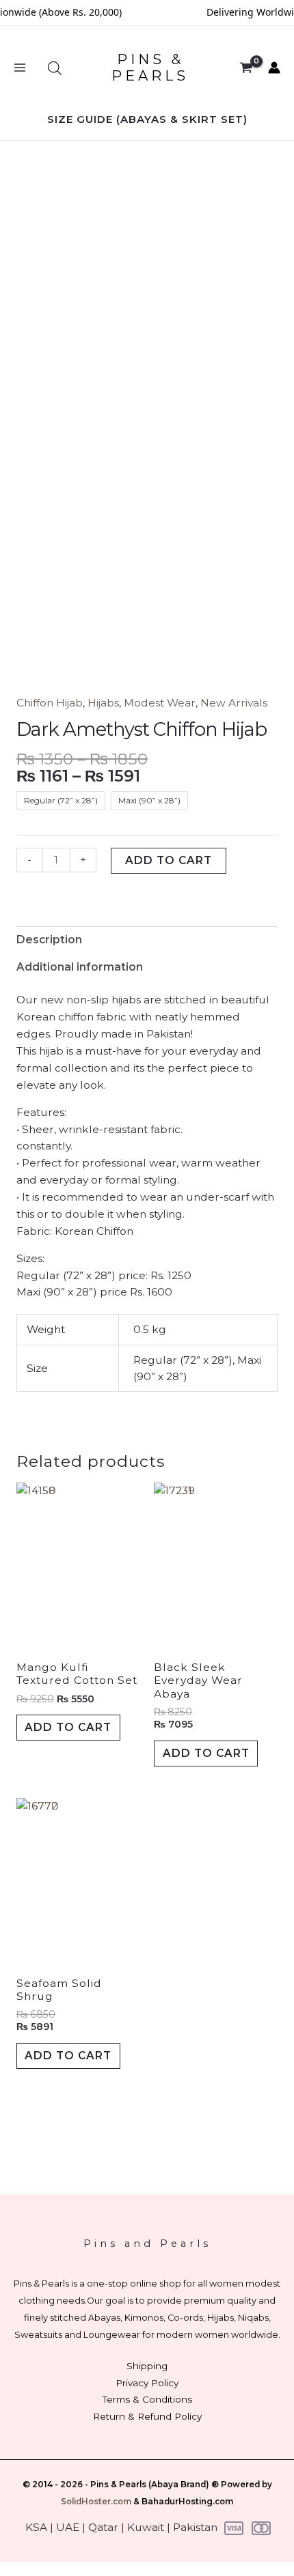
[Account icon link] (274, 68)
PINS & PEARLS (150, 68)
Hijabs (103, 703)
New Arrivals (234, 703)
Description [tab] (49, 940)
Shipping (147, 2366)
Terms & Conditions (147, 2399)
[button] (147, 119)
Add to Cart (68, 1727)
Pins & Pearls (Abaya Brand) (150, 2485)
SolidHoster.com (96, 2502)
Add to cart (169, 860)
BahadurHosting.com (187, 2502)
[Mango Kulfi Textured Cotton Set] (78, 1565)
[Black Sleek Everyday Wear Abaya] (216, 1565)
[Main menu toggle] (20, 68)
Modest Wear (160, 703)
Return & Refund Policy (147, 2416)
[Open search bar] (55, 68)
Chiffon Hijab (50, 703)
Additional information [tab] (80, 967)
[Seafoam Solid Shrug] (78, 1880)
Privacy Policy (147, 2383)
